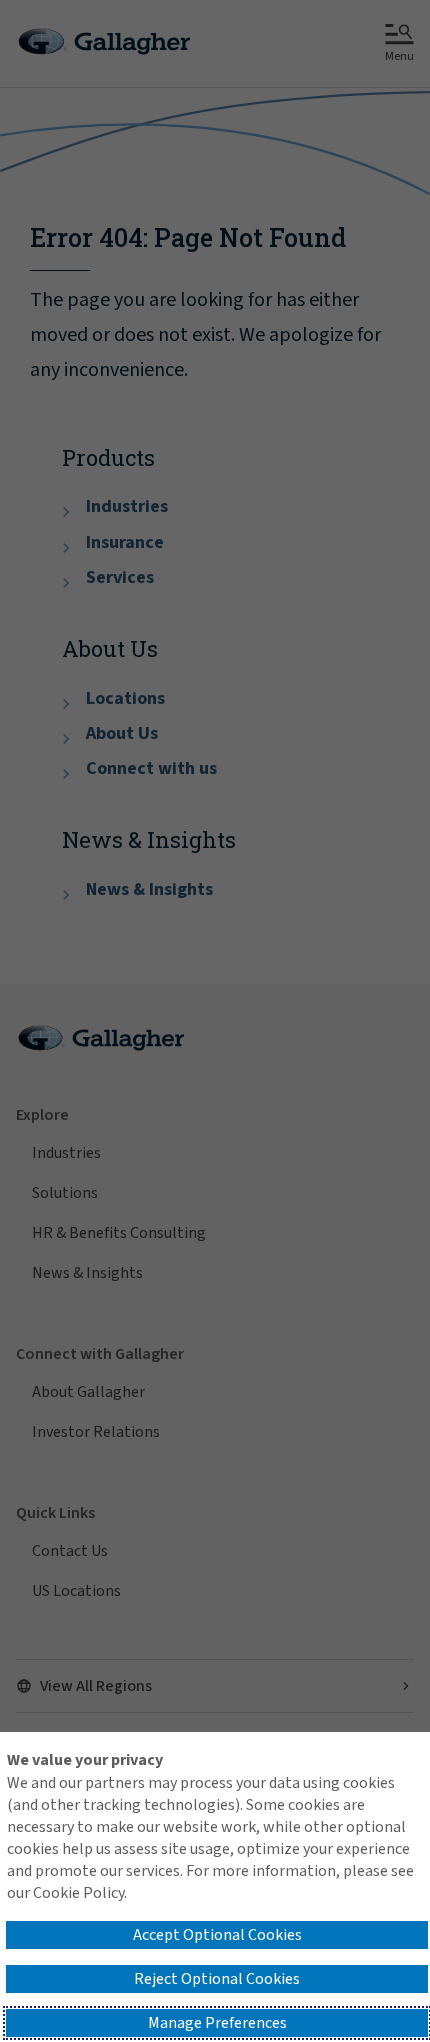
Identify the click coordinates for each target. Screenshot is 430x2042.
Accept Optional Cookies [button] (217, 1935)
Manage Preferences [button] (217, 2023)
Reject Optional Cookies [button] (217, 1979)
